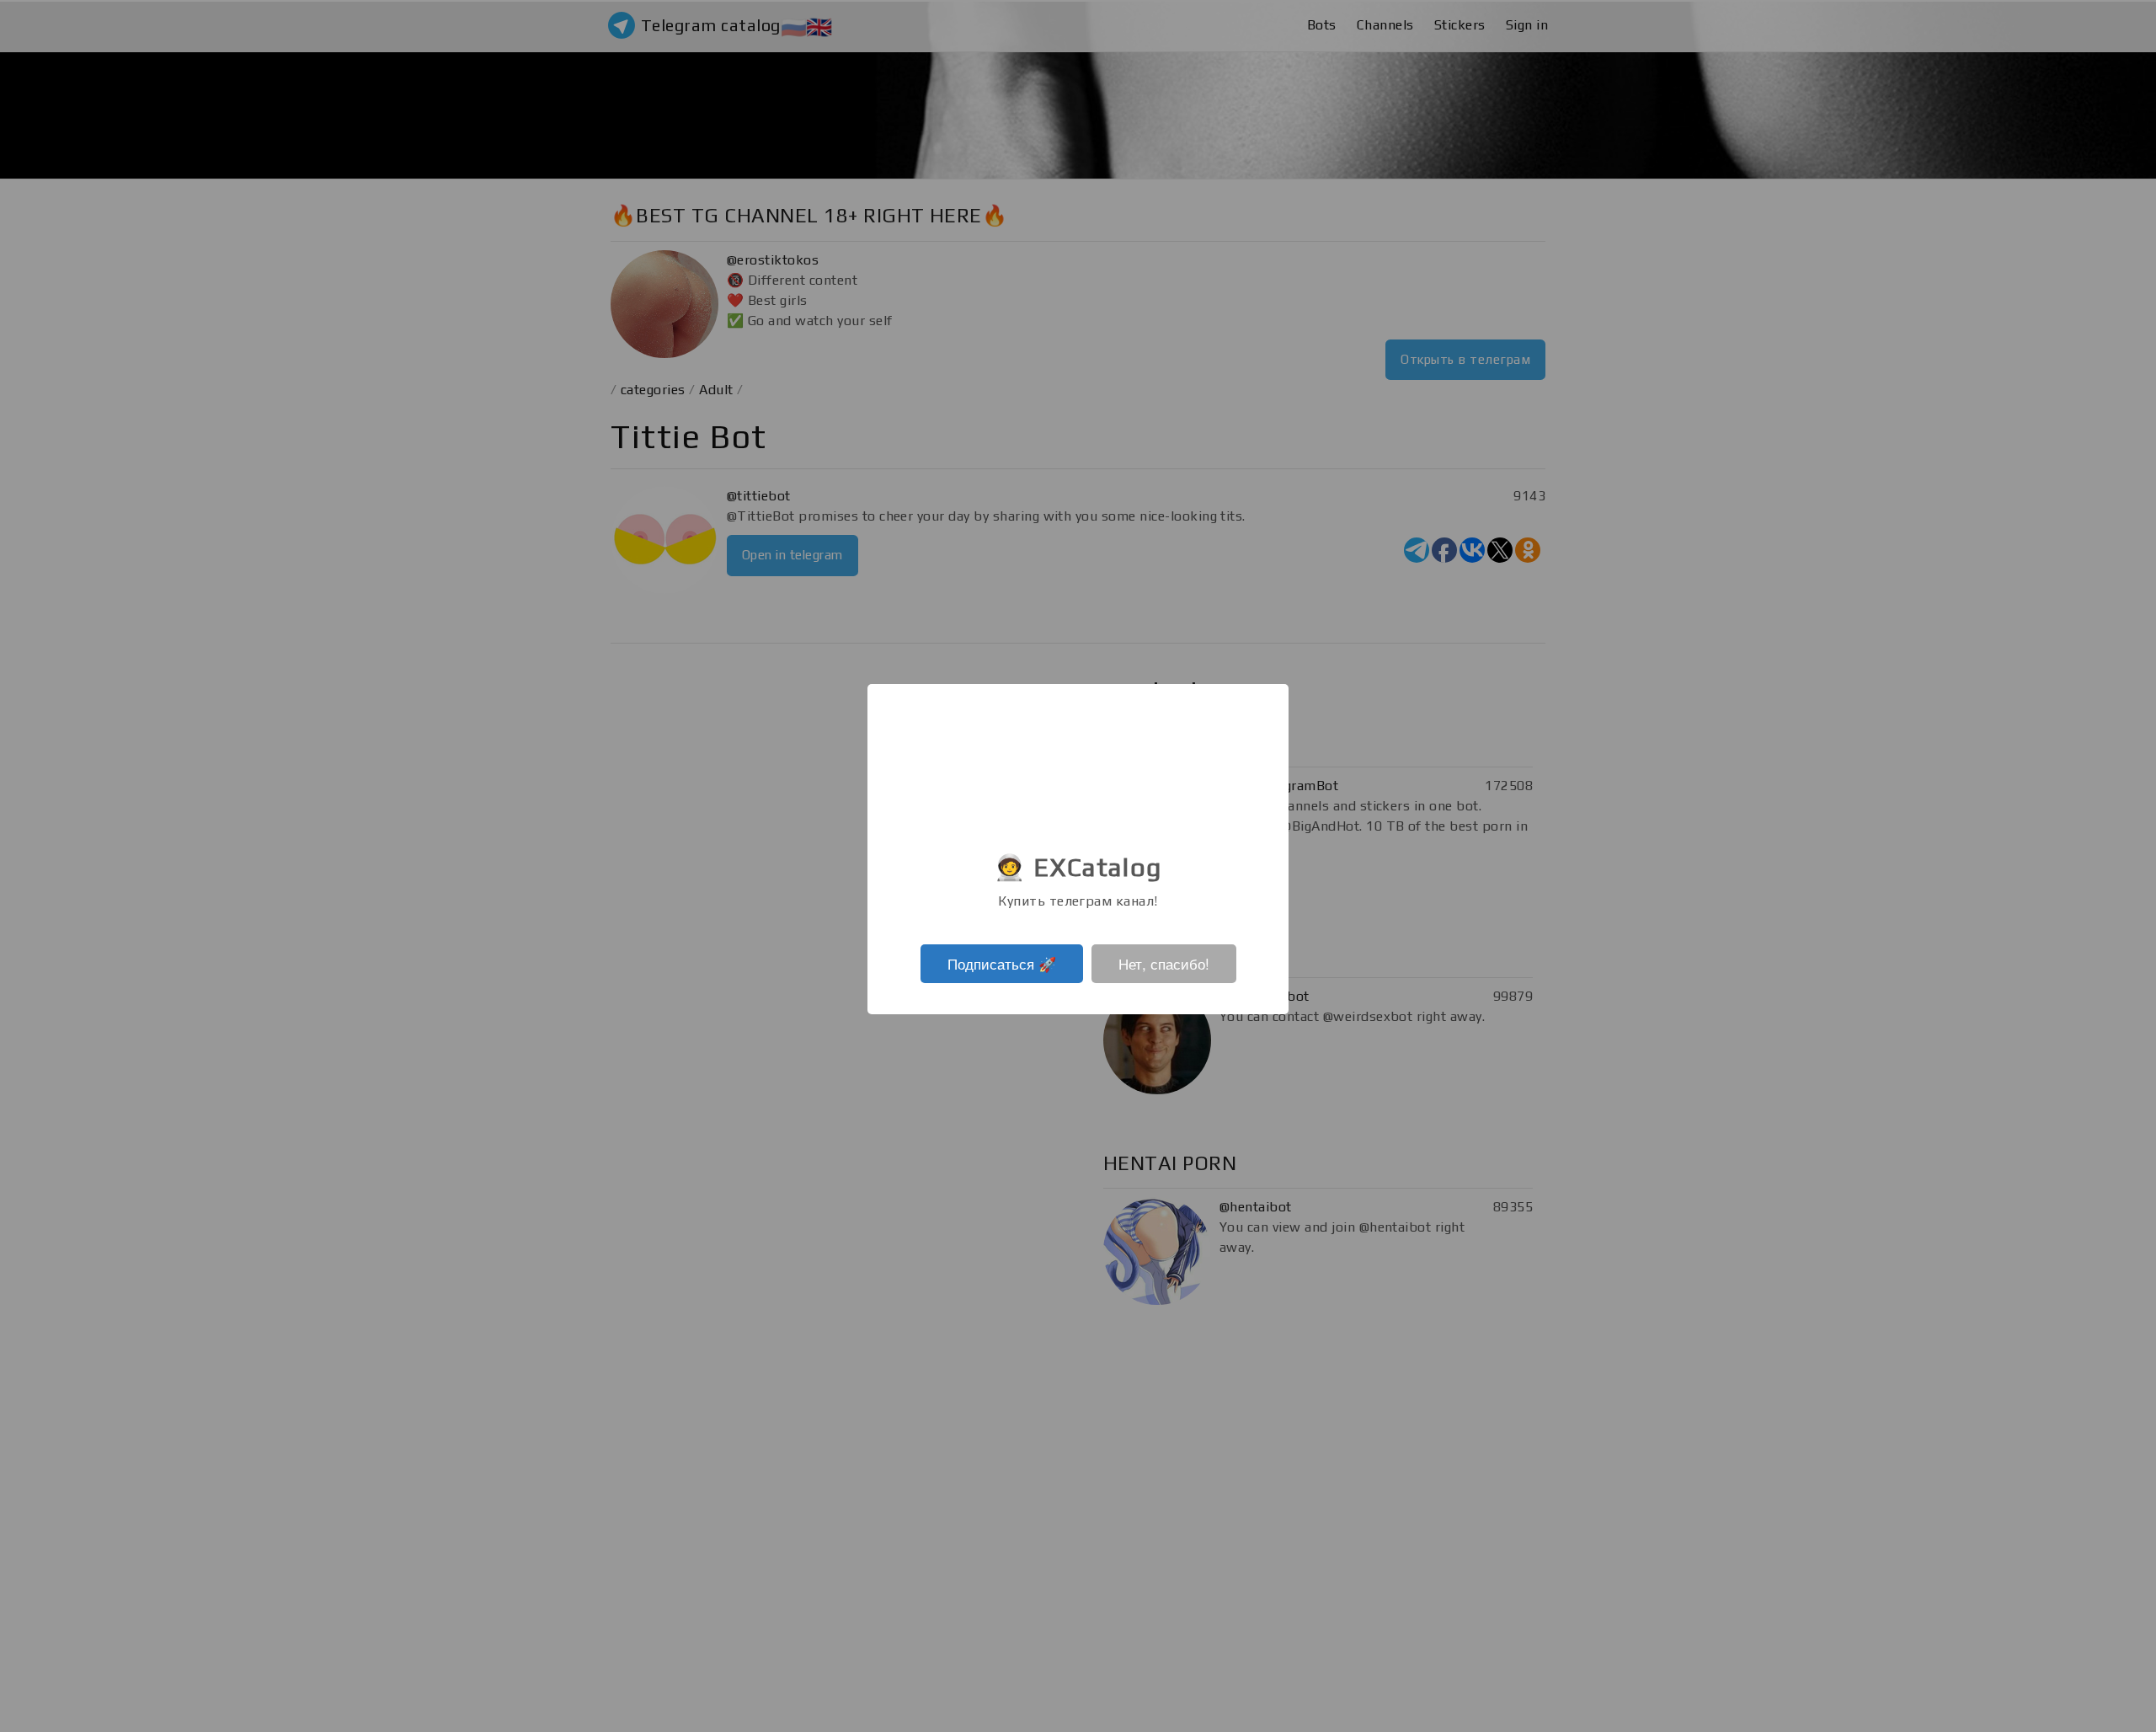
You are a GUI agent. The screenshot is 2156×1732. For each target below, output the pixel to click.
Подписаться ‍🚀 (1002, 963)
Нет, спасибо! (1164, 963)
